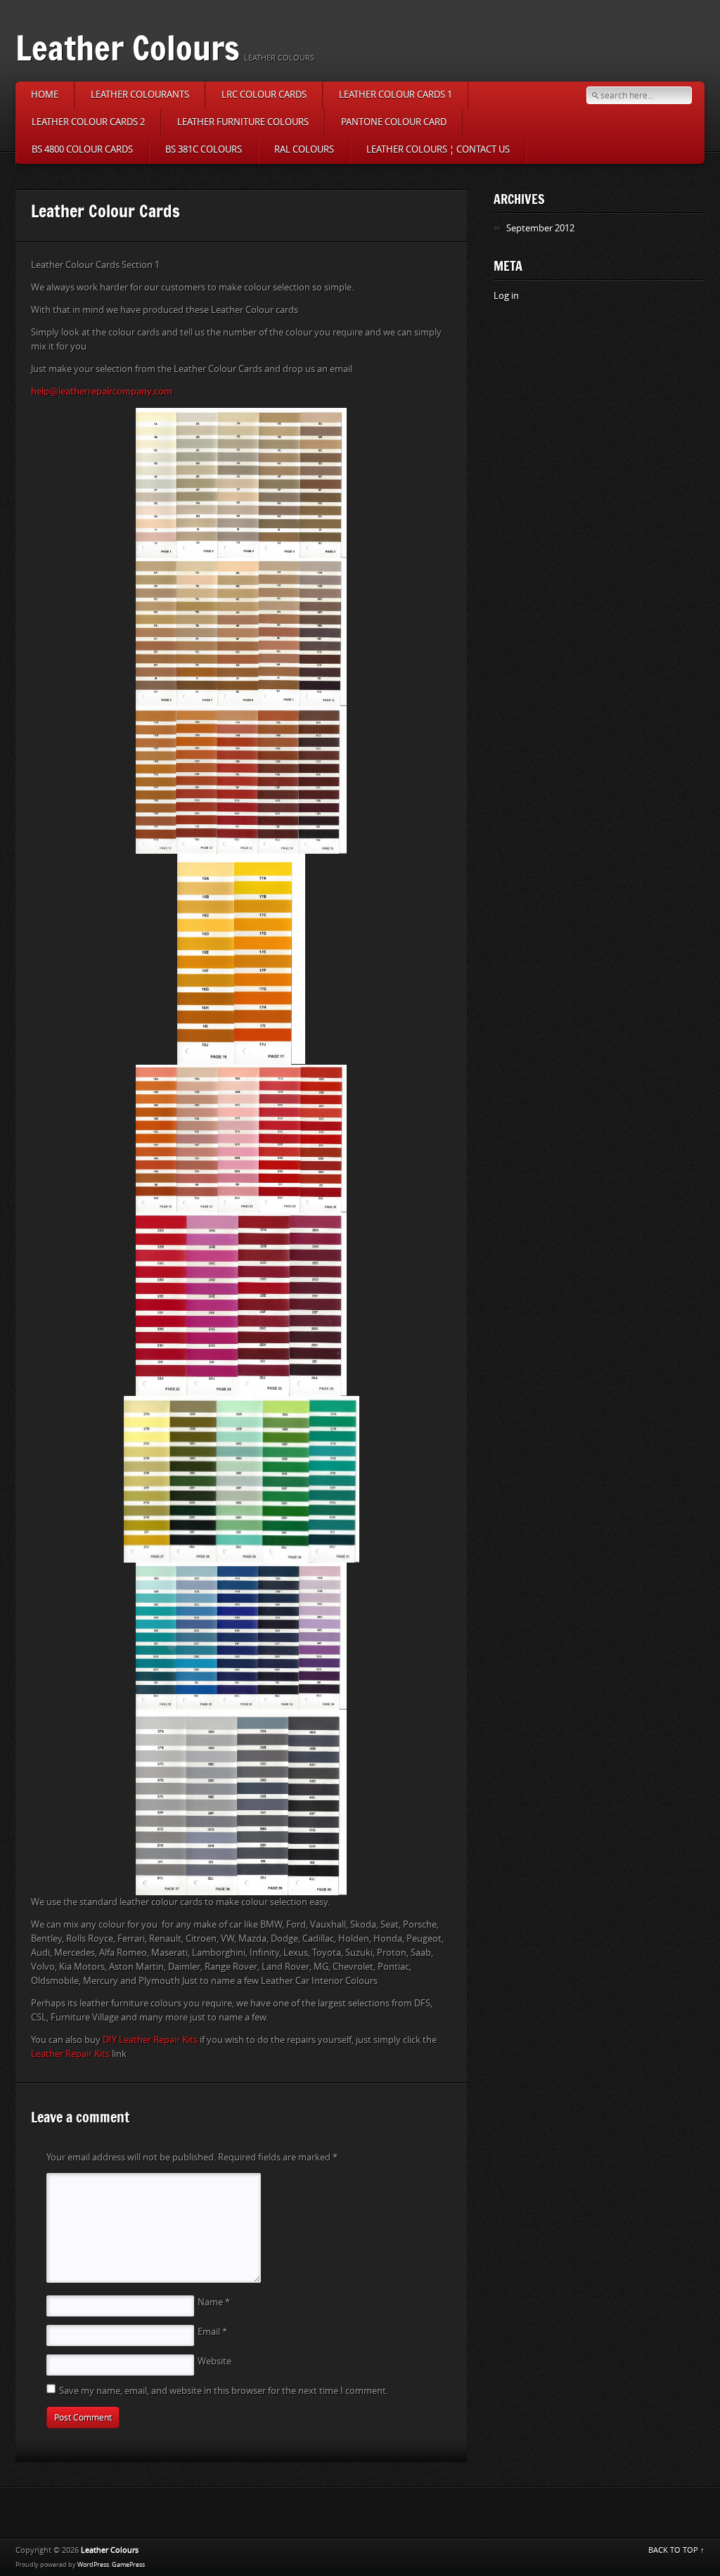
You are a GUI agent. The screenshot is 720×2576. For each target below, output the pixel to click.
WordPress (93, 2565)
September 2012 (540, 228)
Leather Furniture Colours (243, 122)
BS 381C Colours (204, 149)
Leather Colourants (140, 95)
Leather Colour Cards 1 (396, 95)
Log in (506, 296)
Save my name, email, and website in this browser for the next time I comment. (224, 2391)
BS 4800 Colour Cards (82, 149)
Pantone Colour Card (394, 122)
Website (214, 2361)
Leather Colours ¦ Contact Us (438, 149)
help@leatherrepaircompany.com (102, 392)
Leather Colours (128, 47)
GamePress (128, 2565)
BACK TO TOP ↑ (676, 2550)
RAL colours (304, 149)
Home (45, 95)
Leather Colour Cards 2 (88, 122)
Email (212, 2332)
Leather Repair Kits (70, 2054)
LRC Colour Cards (264, 95)
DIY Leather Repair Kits (150, 2040)
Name (214, 2302)
